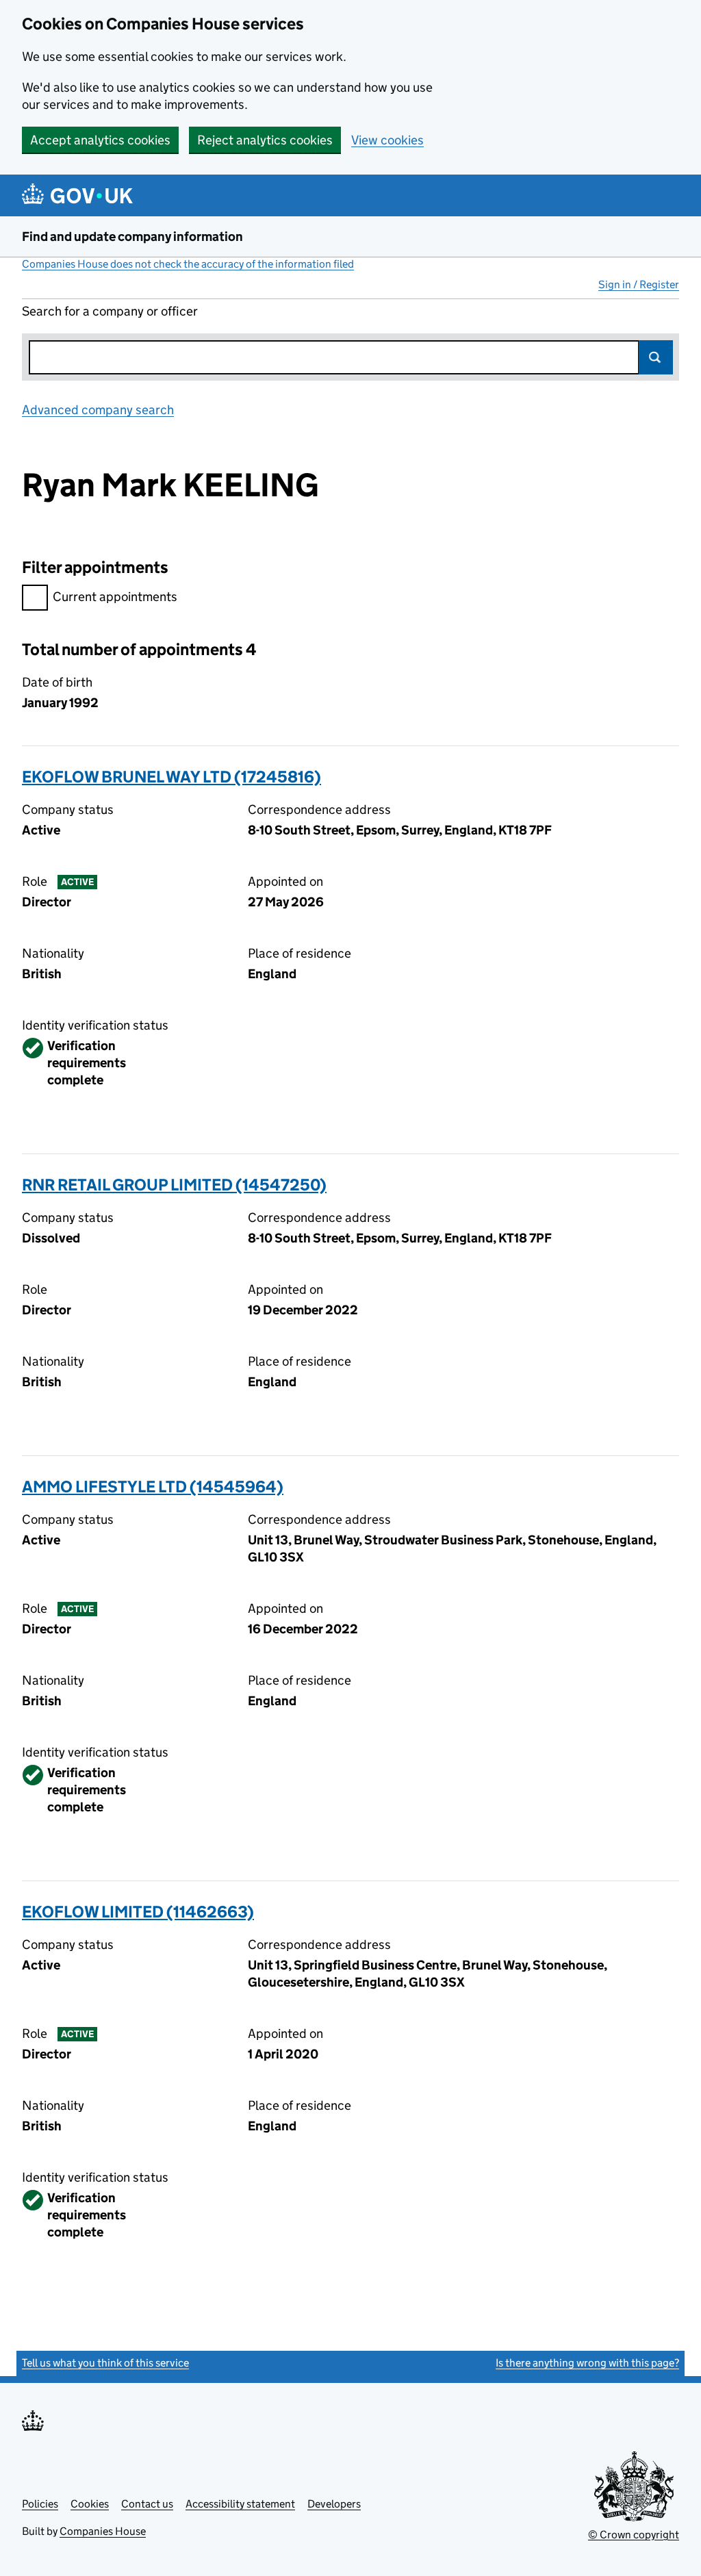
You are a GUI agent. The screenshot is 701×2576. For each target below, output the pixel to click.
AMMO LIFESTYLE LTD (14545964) (153, 1487)
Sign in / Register (639, 284)
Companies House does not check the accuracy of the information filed (188, 264)
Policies (40, 2504)
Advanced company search (98, 410)
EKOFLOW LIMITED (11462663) (138, 1912)
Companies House (103, 2531)
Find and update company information (132, 237)
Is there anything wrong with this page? (587, 2363)
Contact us (147, 2504)
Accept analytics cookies (100, 140)
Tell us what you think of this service (105, 2363)
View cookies (387, 140)
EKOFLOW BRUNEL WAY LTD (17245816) (171, 777)
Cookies (90, 2504)
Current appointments (115, 597)
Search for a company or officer (110, 311)
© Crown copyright (634, 2535)
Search (656, 357)
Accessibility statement (240, 2504)
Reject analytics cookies (265, 140)
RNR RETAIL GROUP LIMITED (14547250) (174, 1185)
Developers (334, 2504)
